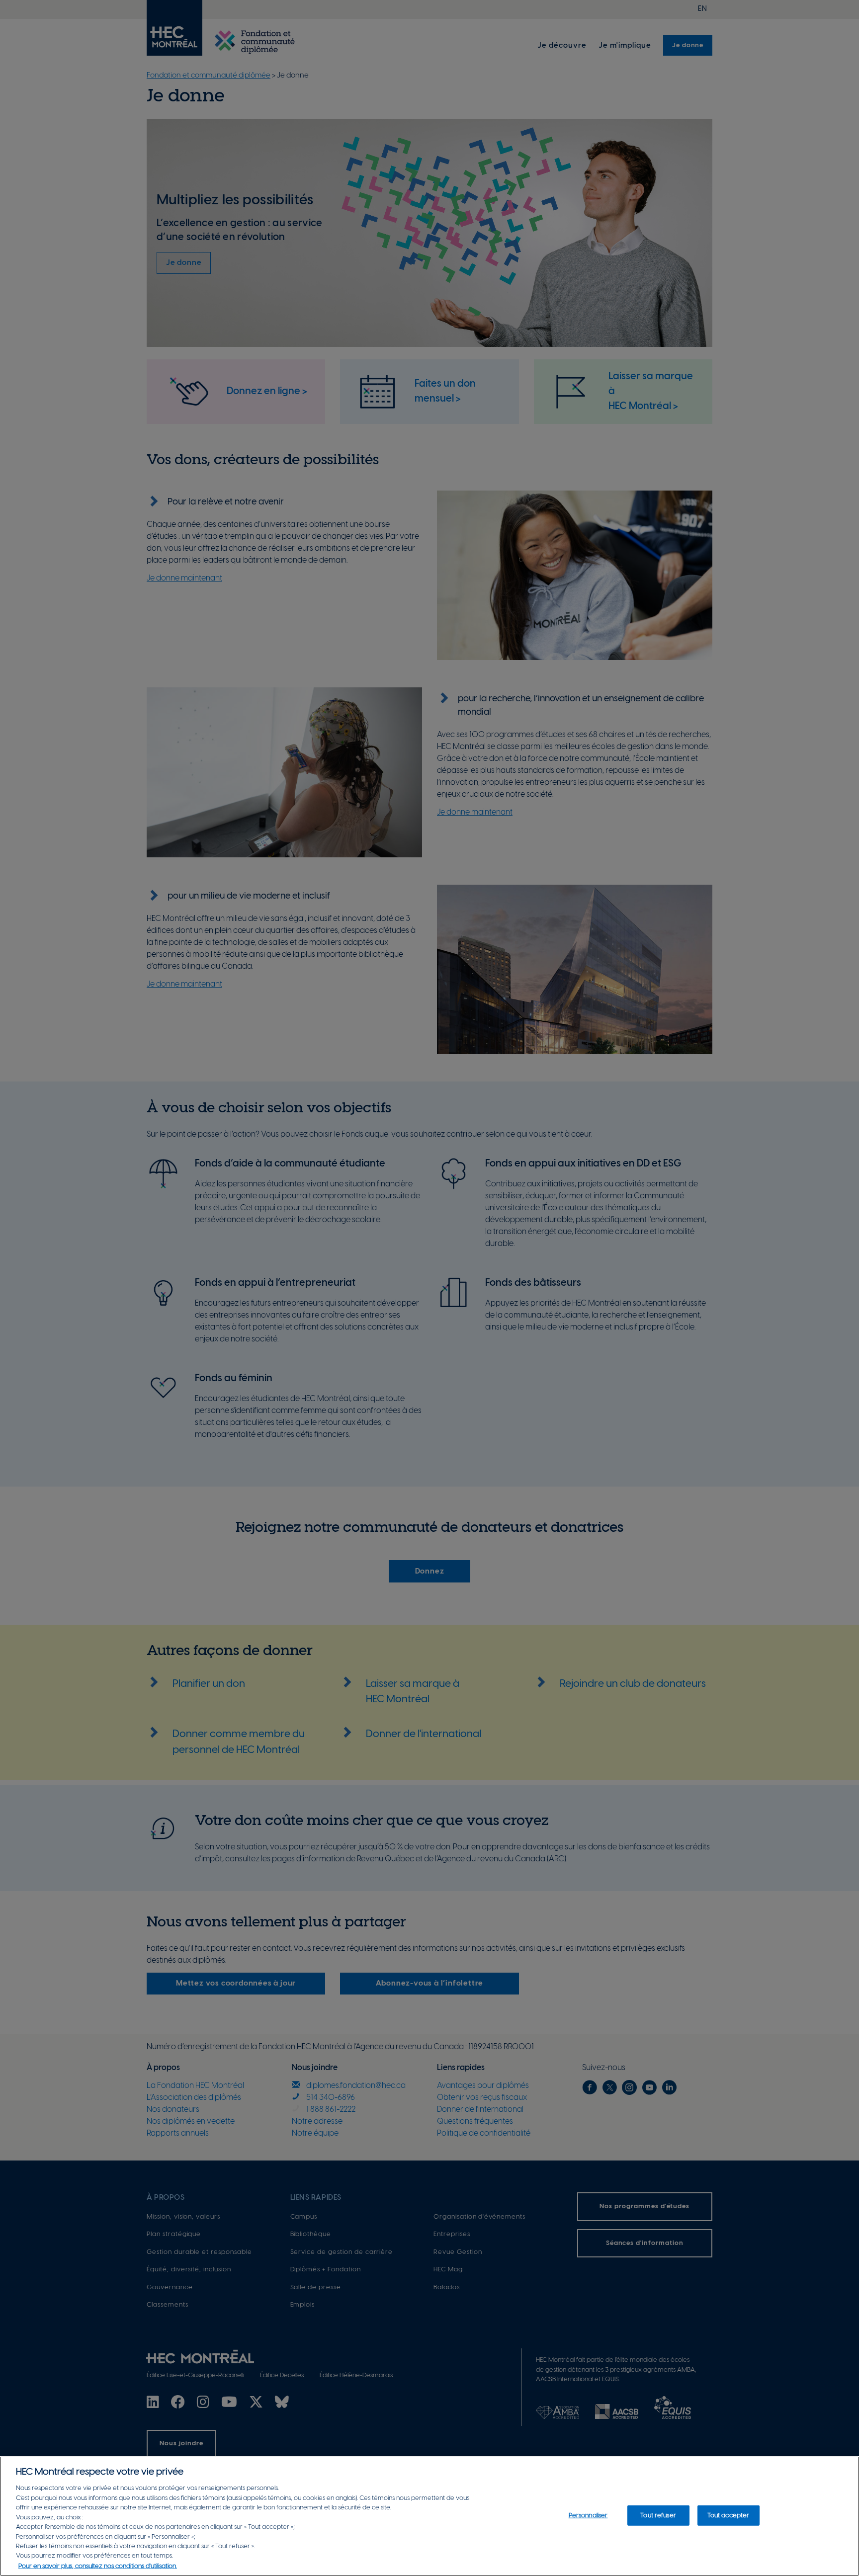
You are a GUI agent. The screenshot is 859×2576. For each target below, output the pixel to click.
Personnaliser (588, 2515)
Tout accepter (729, 2515)
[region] (429, 2516)
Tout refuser (658, 2515)
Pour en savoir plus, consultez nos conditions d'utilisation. (98, 2566)
